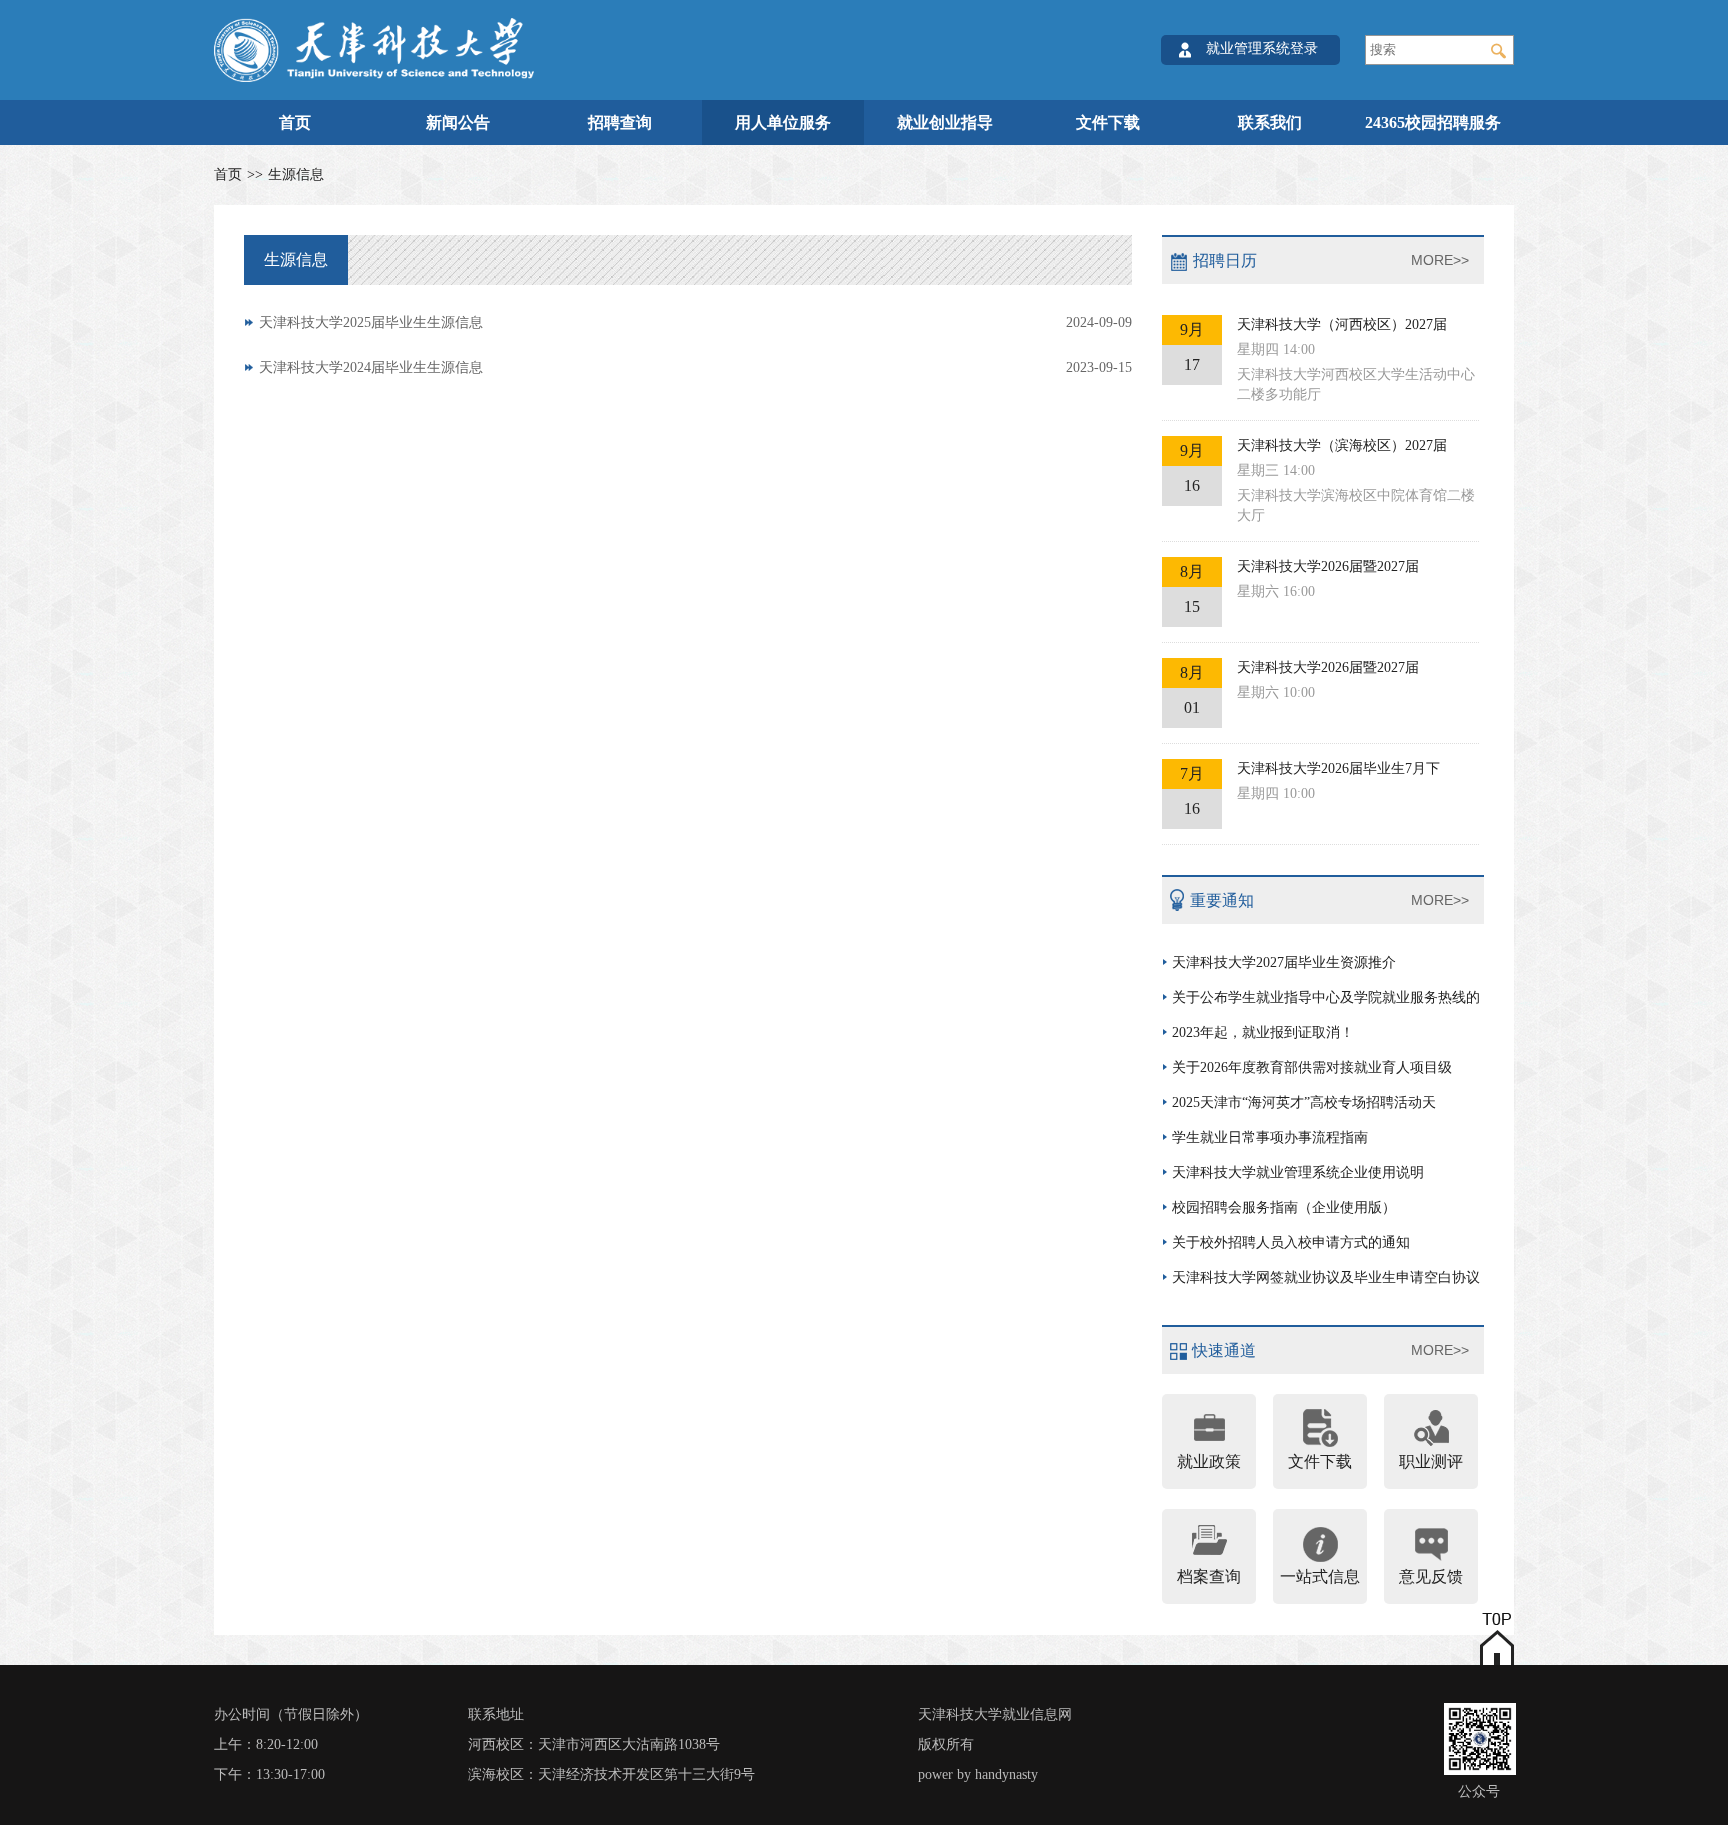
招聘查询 (620, 122)
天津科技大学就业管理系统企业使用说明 (1298, 1172)
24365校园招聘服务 (1433, 122)
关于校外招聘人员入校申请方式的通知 (1291, 1242)
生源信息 (296, 174)
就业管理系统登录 (1262, 48)
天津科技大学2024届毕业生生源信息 (695, 367)
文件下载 (1108, 122)
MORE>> (1440, 260)
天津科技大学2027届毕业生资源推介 (1284, 962)
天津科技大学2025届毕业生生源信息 (695, 322)
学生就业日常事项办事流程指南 (1270, 1137)
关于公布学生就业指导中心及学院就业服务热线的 (1326, 997)
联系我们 (1270, 122)
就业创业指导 (945, 122)
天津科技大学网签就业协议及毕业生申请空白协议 (1326, 1277)
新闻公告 (458, 122)
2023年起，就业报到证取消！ (1263, 1032)
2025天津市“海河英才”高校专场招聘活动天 (1304, 1102)
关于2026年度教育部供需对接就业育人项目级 (1312, 1067)
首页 (295, 122)
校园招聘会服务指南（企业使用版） (1284, 1207)
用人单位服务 (783, 122)
